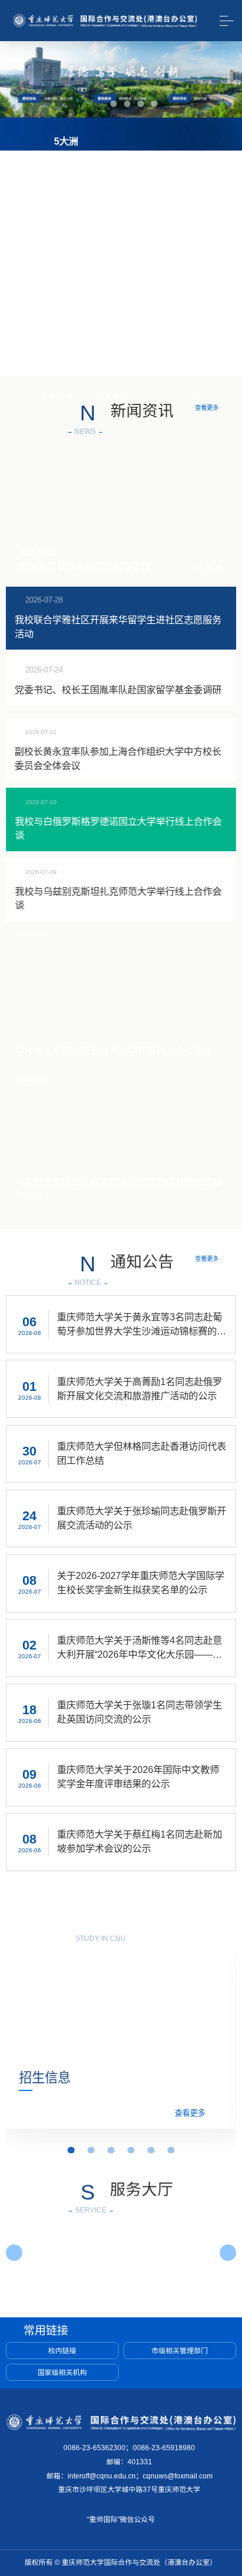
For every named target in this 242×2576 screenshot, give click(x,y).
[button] (94, 104)
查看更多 (207, 555)
